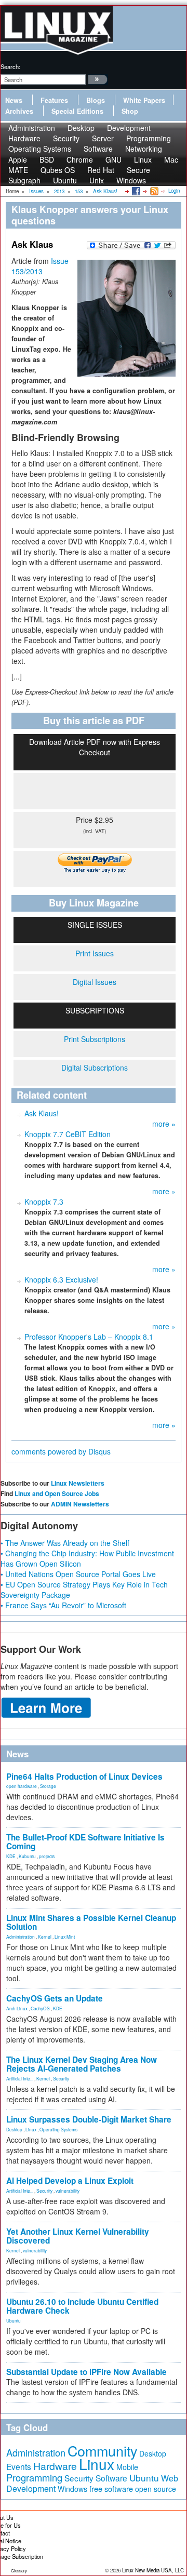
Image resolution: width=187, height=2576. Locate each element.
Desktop (14, 2129)
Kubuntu (27, 1856)
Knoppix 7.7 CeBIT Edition (68, 1134)
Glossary (19, 2571)
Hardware (55, 2466)
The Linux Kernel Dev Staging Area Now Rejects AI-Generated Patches (82, 2064)
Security (61, 2078)
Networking (144, 149)
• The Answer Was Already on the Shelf (65, 1543)
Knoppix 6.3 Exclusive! (61, 1279)
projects (47, 1856)
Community (102, 2451)
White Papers (144, 100)
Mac (171, 159)
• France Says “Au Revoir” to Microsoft (63, 1605)
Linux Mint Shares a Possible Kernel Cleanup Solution (91, 1922)
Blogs (96, 100)
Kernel (45, 1937)
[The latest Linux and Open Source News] (153, 191)
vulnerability (68, 2191)
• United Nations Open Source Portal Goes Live (78, 1574)
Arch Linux (17, 2008)
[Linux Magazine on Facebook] (135, 191)
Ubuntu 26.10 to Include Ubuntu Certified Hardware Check (82, 2306)
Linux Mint (65, 1937)
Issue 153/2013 (40, 266)
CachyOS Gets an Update (55, 1998)
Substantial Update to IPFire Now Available (86, 2372)
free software (111, 2488)
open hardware (22, 1786)
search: (10, 66)
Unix (97, 180)
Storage (48, 1786)
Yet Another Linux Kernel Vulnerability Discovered (78, 2236)
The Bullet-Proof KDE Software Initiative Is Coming (85, 1842)
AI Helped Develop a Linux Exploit (70, 2181)
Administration (21, 1937)
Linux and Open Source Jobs (57, 1493)
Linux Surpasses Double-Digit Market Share (89, 2119)
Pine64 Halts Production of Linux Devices (84, 1777)
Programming (34, 2477)
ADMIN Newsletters (80, 1504)
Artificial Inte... (20, 2078)
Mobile (127, 2467)
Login (174, 191)
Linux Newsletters (78, 1483)
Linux (31, 2129)
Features (54, 100)
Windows (131, 180)
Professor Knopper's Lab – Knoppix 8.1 (89, 1337)
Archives (19, 111)
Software (98, 149)
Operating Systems (40, 149)
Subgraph (24, 180)
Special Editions (77, 111)
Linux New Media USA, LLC (153, 2570)
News (14, 100)
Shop (130, 111)
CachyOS (40, 2008)
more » (164, 1124)
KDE (11, 1856)
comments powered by (61, 1451)
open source (156, 2489)
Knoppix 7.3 (44, 1202)
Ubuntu (65, 180)
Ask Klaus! (42, 1113)
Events (19, 2466)
